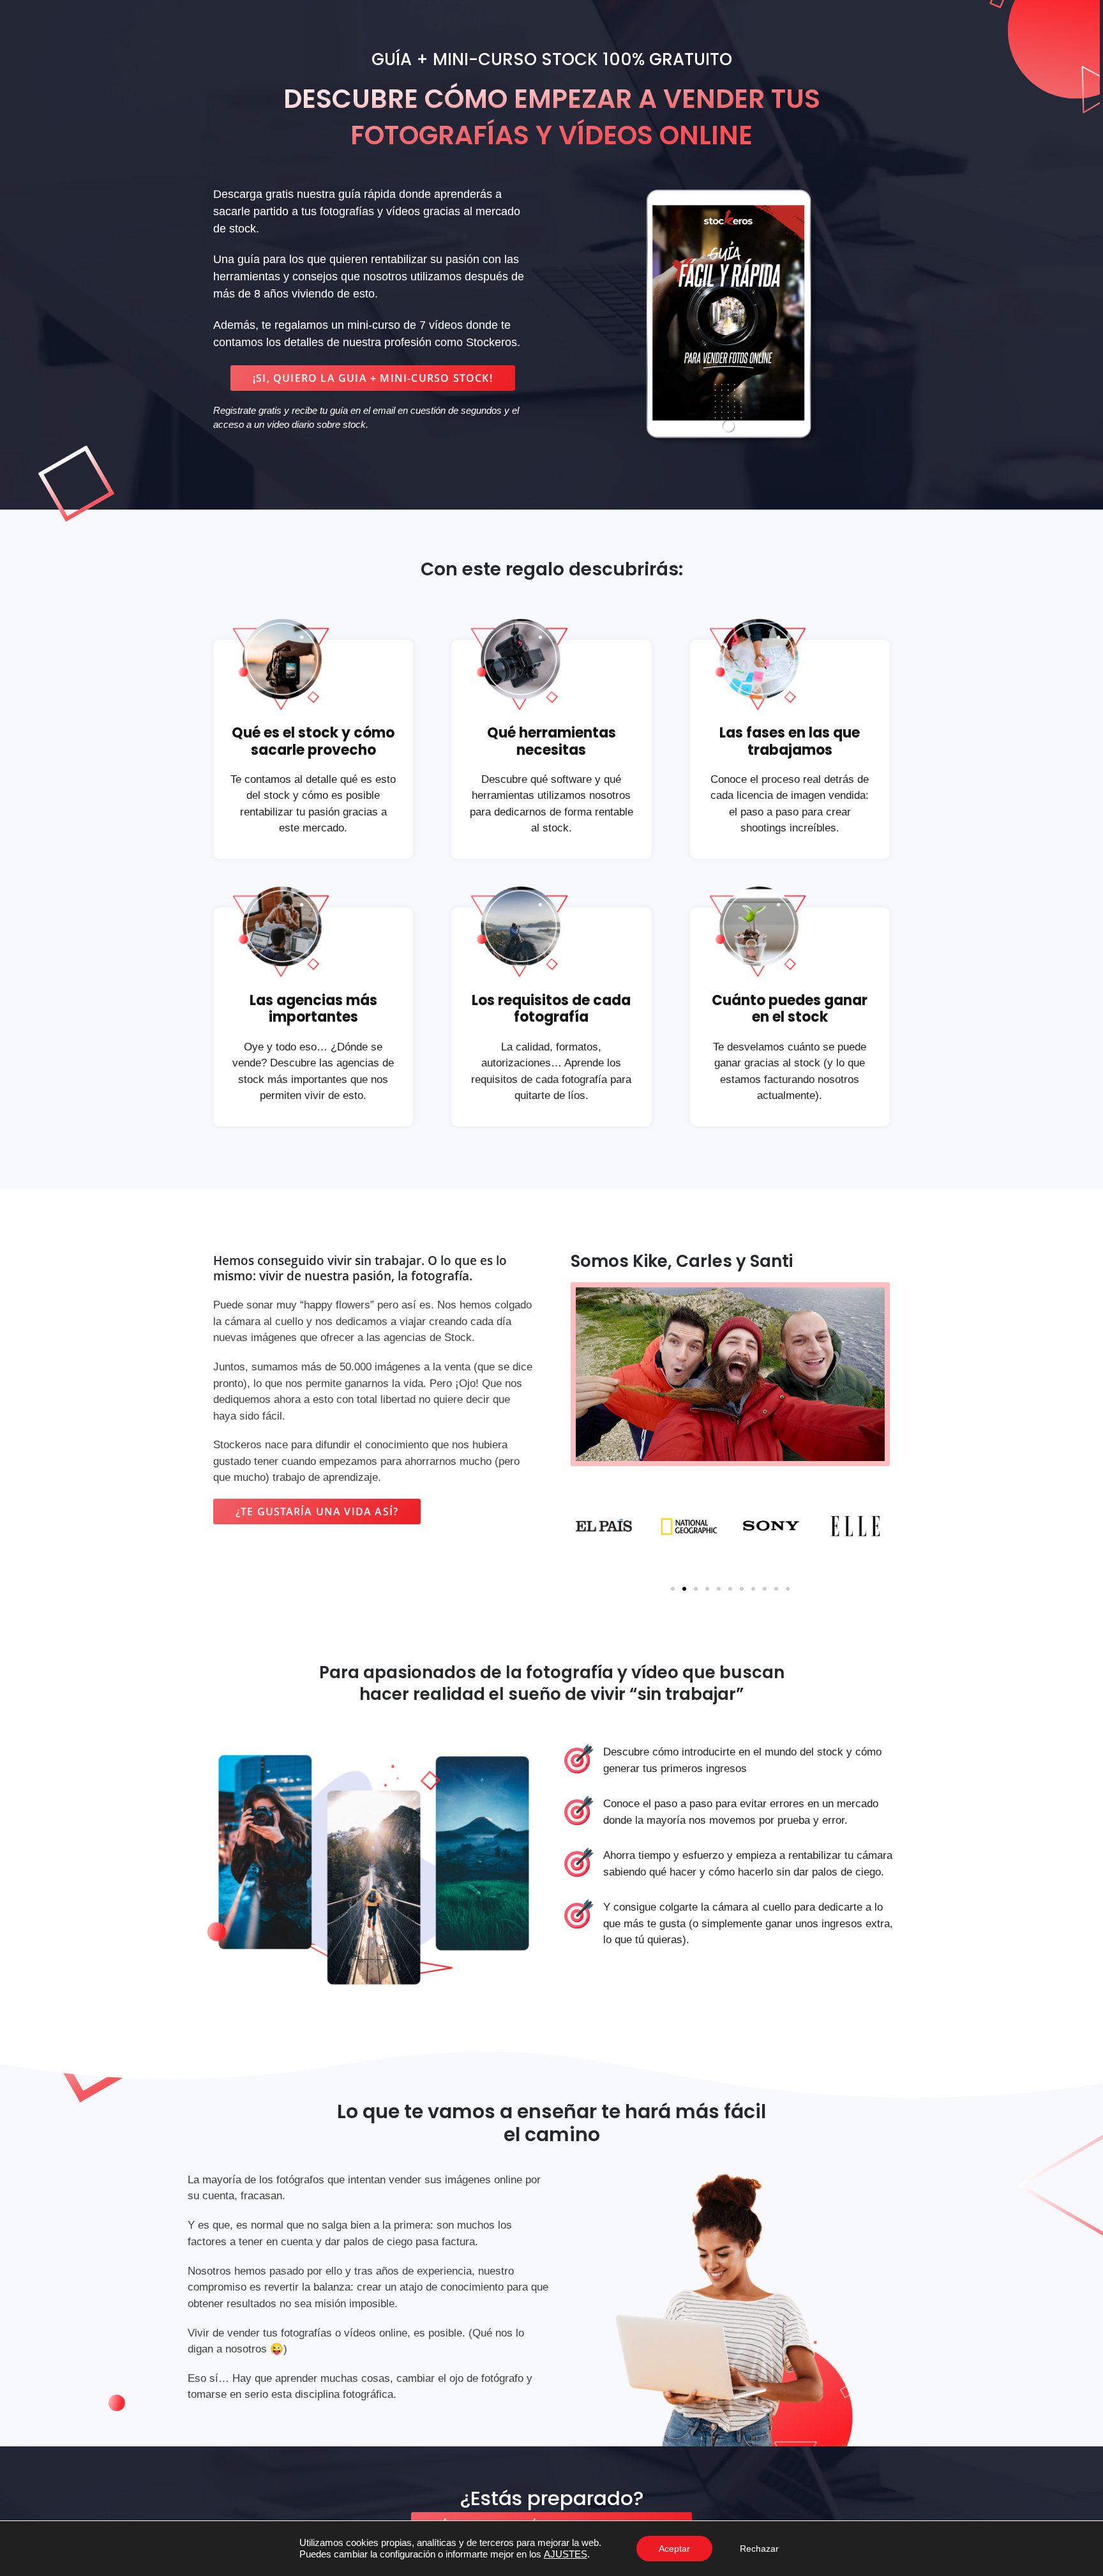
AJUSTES (566, 2554)
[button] (373, 378)
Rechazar (759, 2549)
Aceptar (674, 2549)
